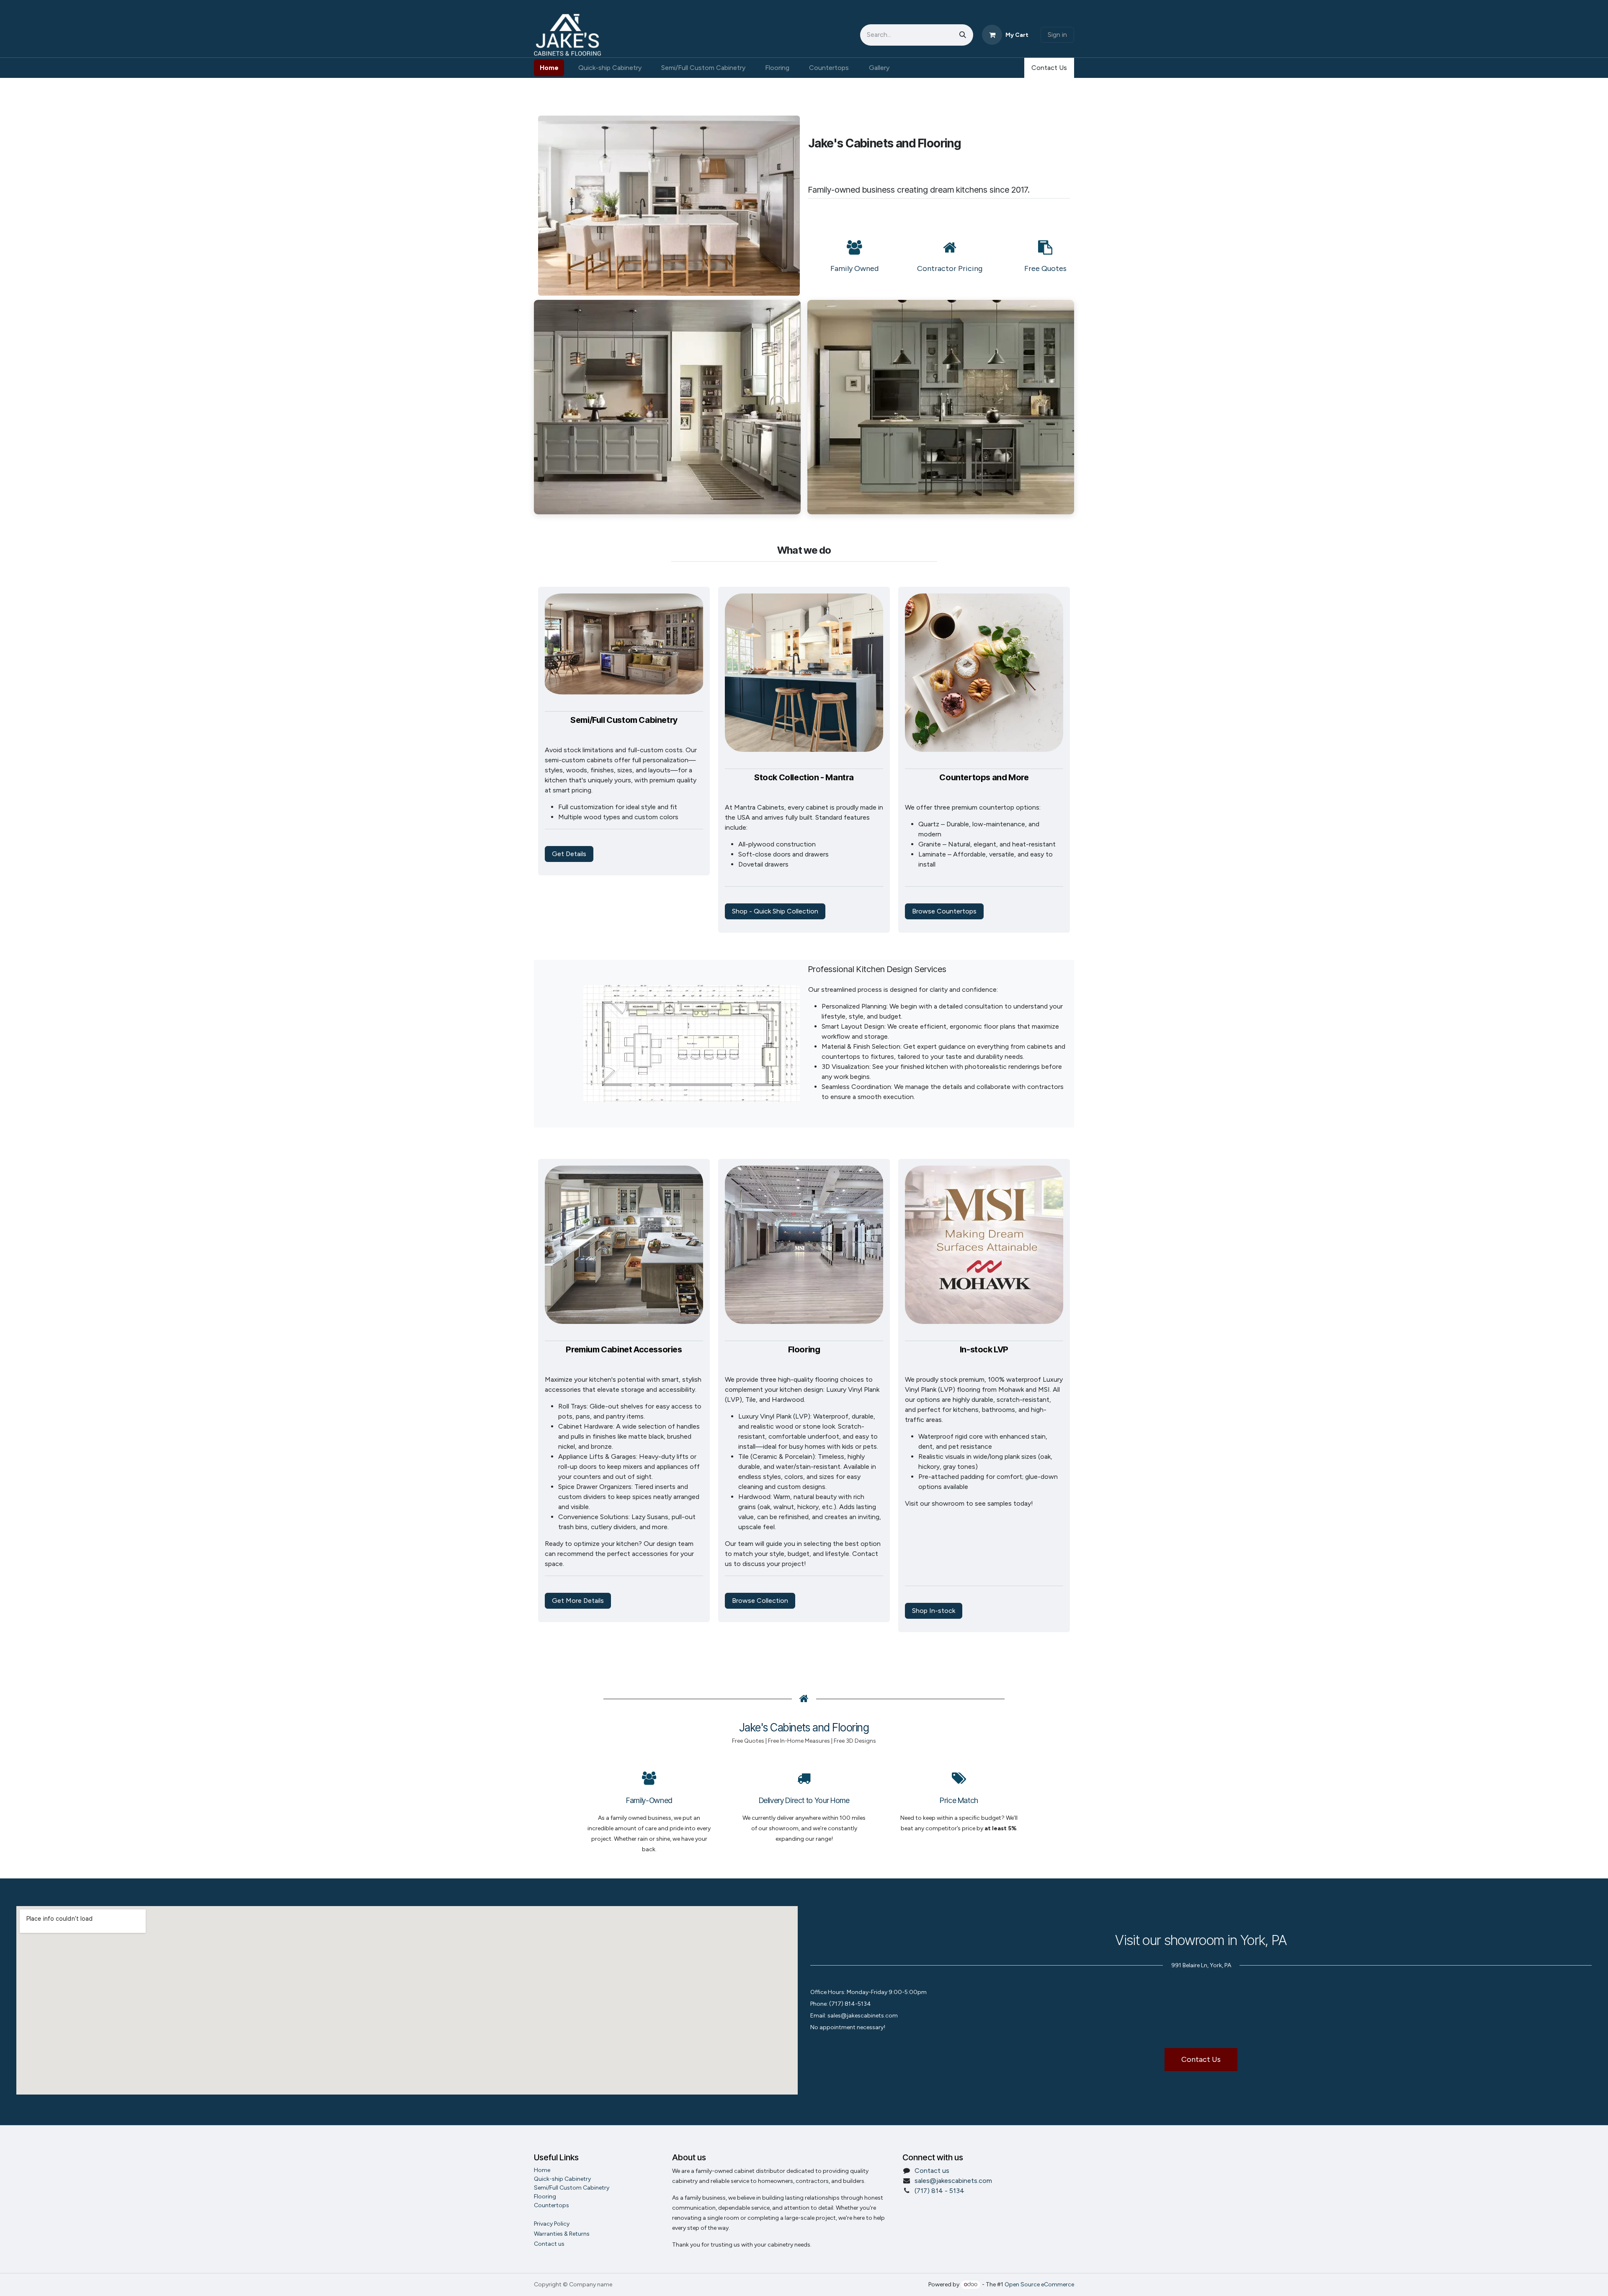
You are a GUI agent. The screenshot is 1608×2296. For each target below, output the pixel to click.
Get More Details (578, 1601)
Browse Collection (760, 1601)
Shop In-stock (934, 1611)
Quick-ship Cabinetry (562, 2179)
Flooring (545, 2197)
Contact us (932, 2171)
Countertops (551, 2205)
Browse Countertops (944, 911)
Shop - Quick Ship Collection (775, 911)
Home (542, 2170)
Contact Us (1049, 68)
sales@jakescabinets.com (953, 2181)
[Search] (963, 35)
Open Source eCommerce (1039, 2284)
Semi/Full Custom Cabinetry (572, 2188)
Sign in (1057, 35)
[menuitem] (549, 68)
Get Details (569, 854)
